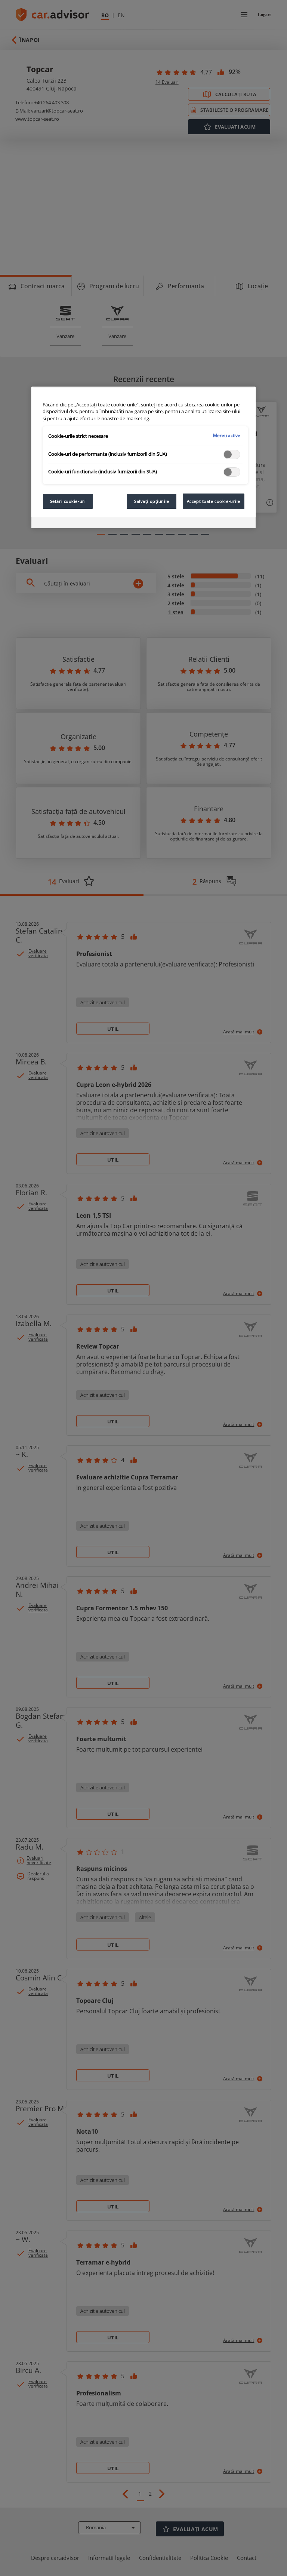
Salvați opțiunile (152, 501)
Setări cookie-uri (68, 501)
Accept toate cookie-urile (214, 501)
